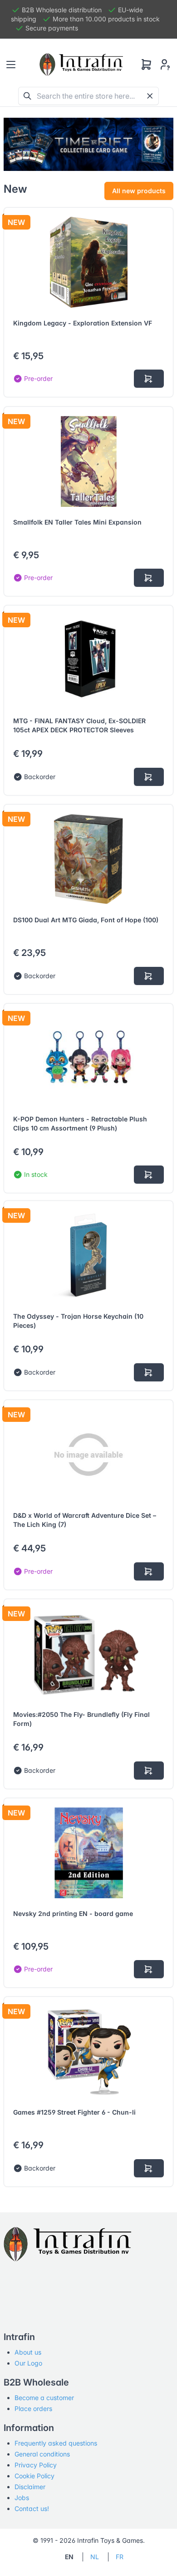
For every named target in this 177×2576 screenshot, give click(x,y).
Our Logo (28, 2363)
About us (28, 2352)
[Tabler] (81, 65)
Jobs (22, 2498)
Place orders (33, 2408)
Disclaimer (30, 2487)
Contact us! (32, 2508)
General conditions (42, 2454)
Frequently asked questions (56, 2443)
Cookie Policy (34, 2476)
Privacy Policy (36, 2465)
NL (95, 2557)
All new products (139, 191)
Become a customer (44, 2398)
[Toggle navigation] (11, 65)
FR (120, 2557)
